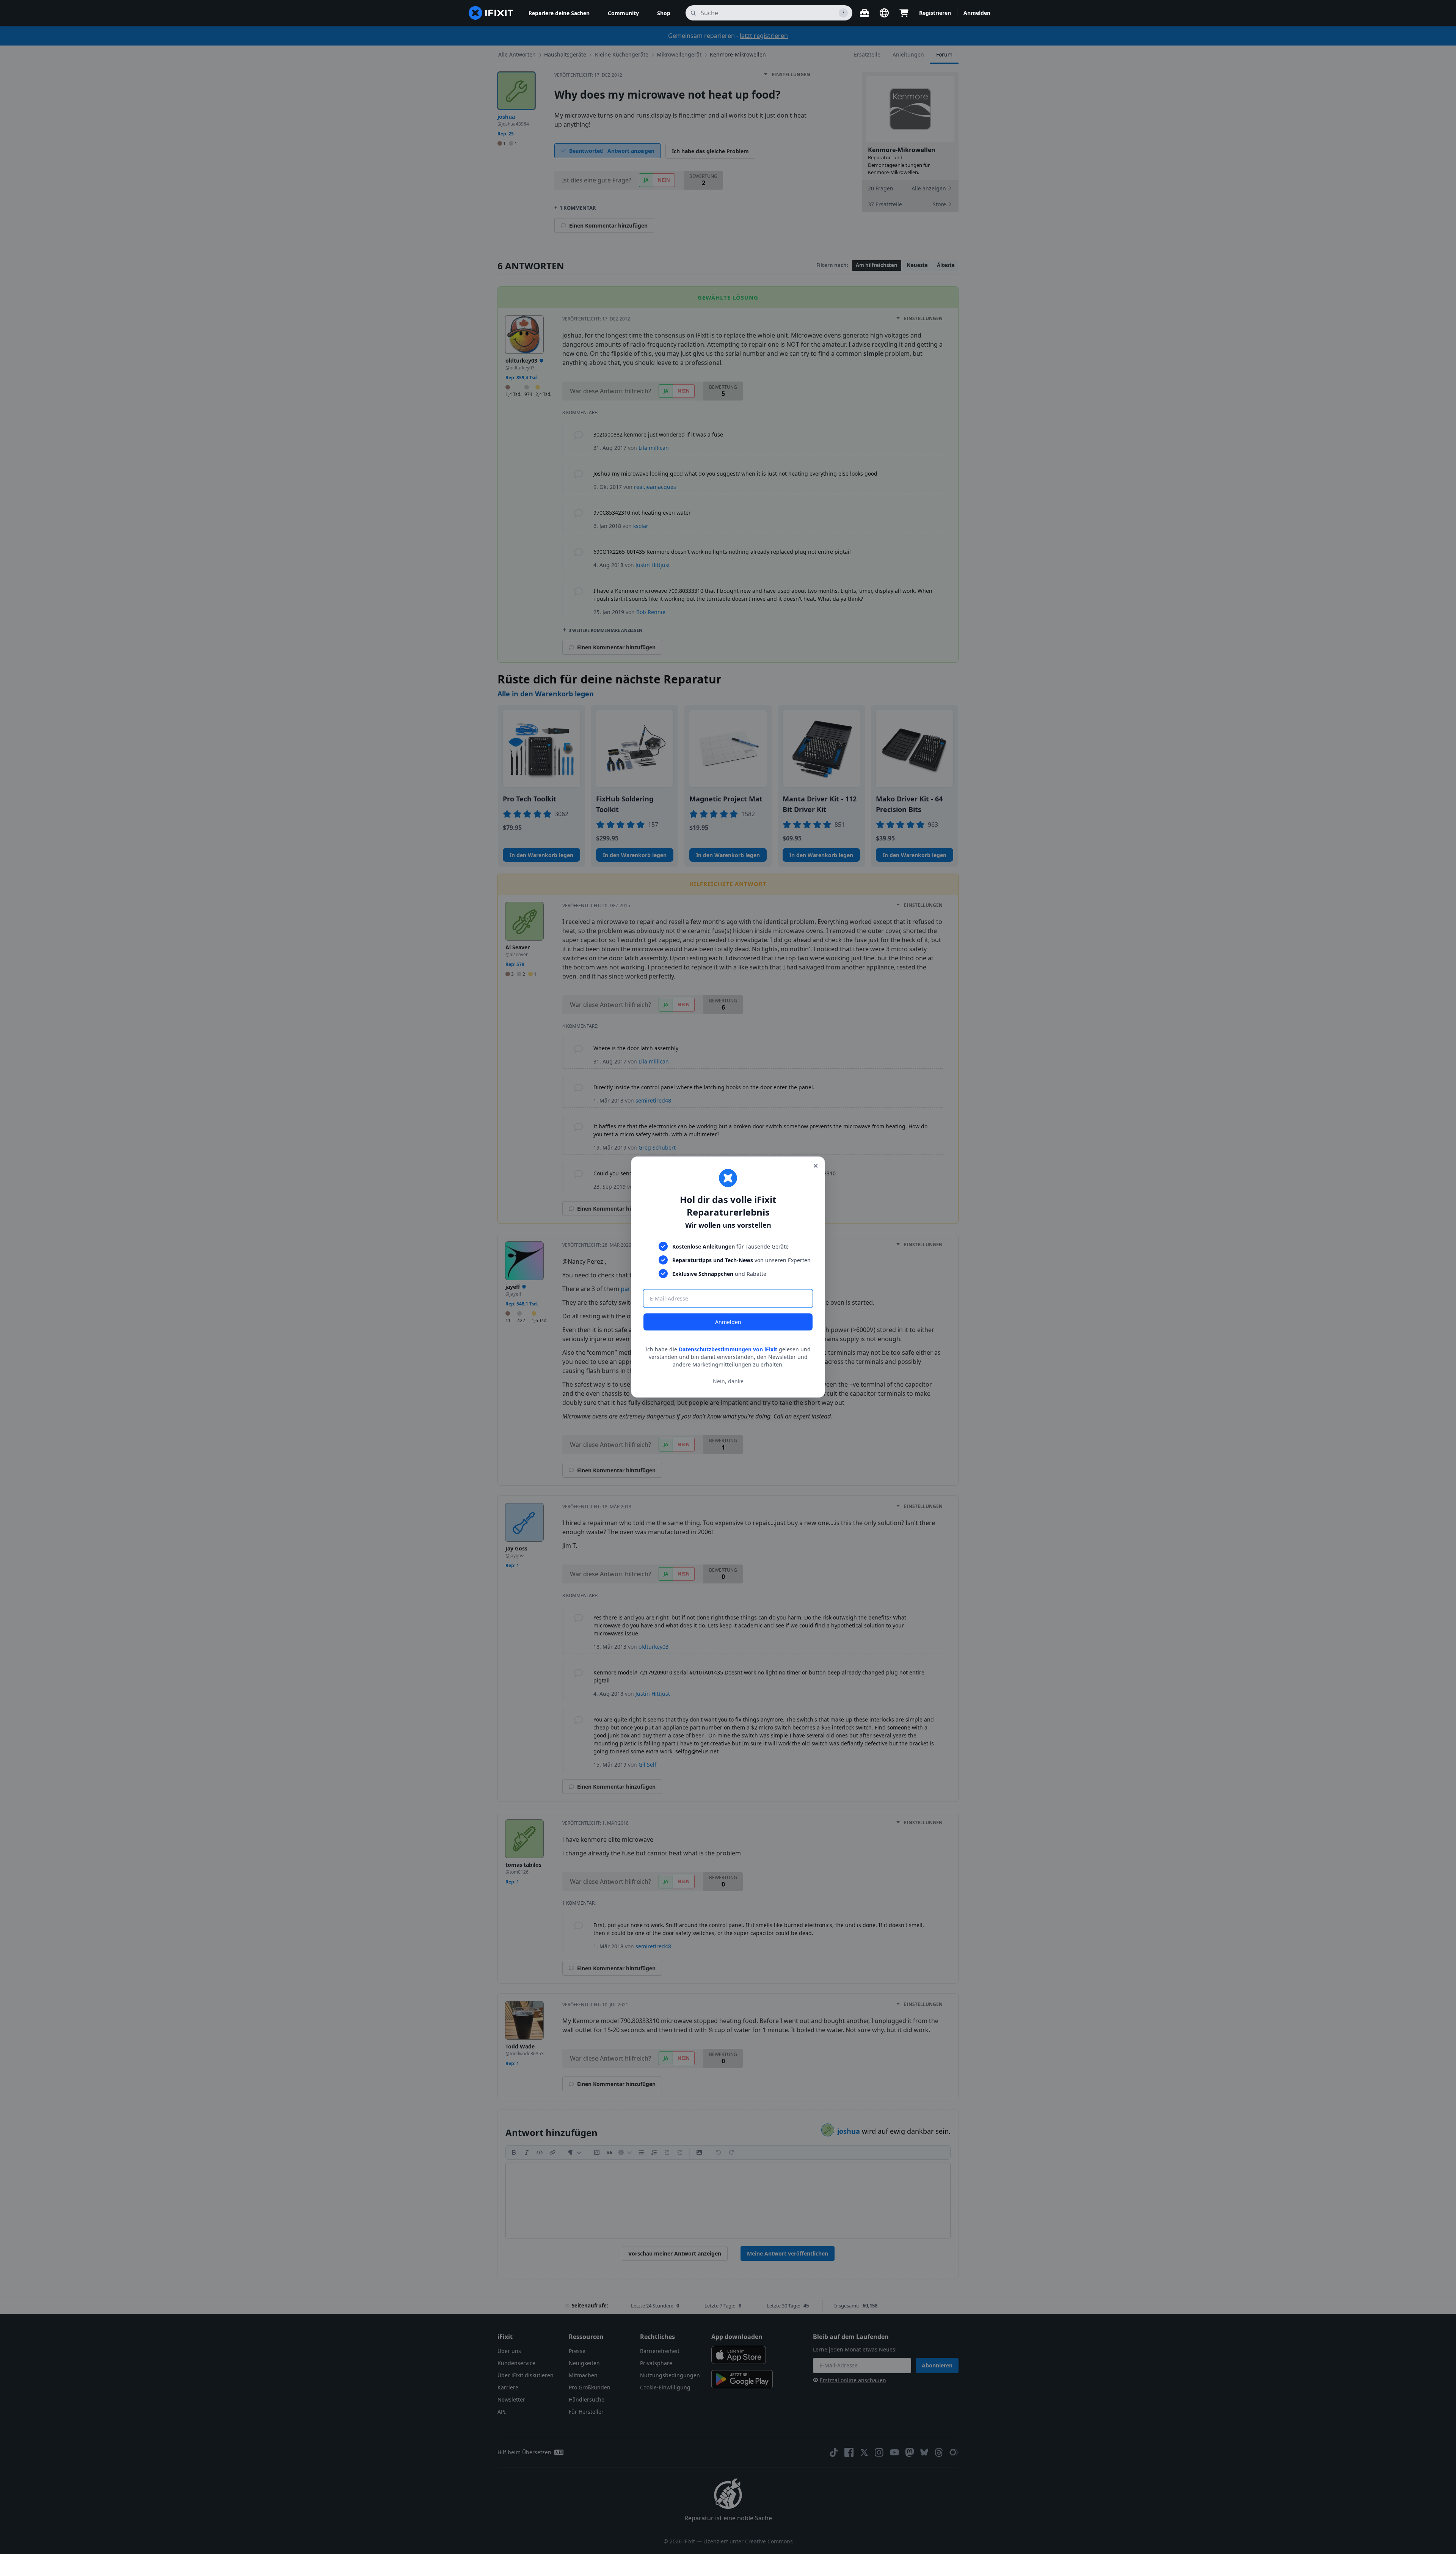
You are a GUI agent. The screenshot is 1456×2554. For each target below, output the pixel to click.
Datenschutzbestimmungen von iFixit (728, 1349)
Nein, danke (728, 1381)
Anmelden (728, 1322)
